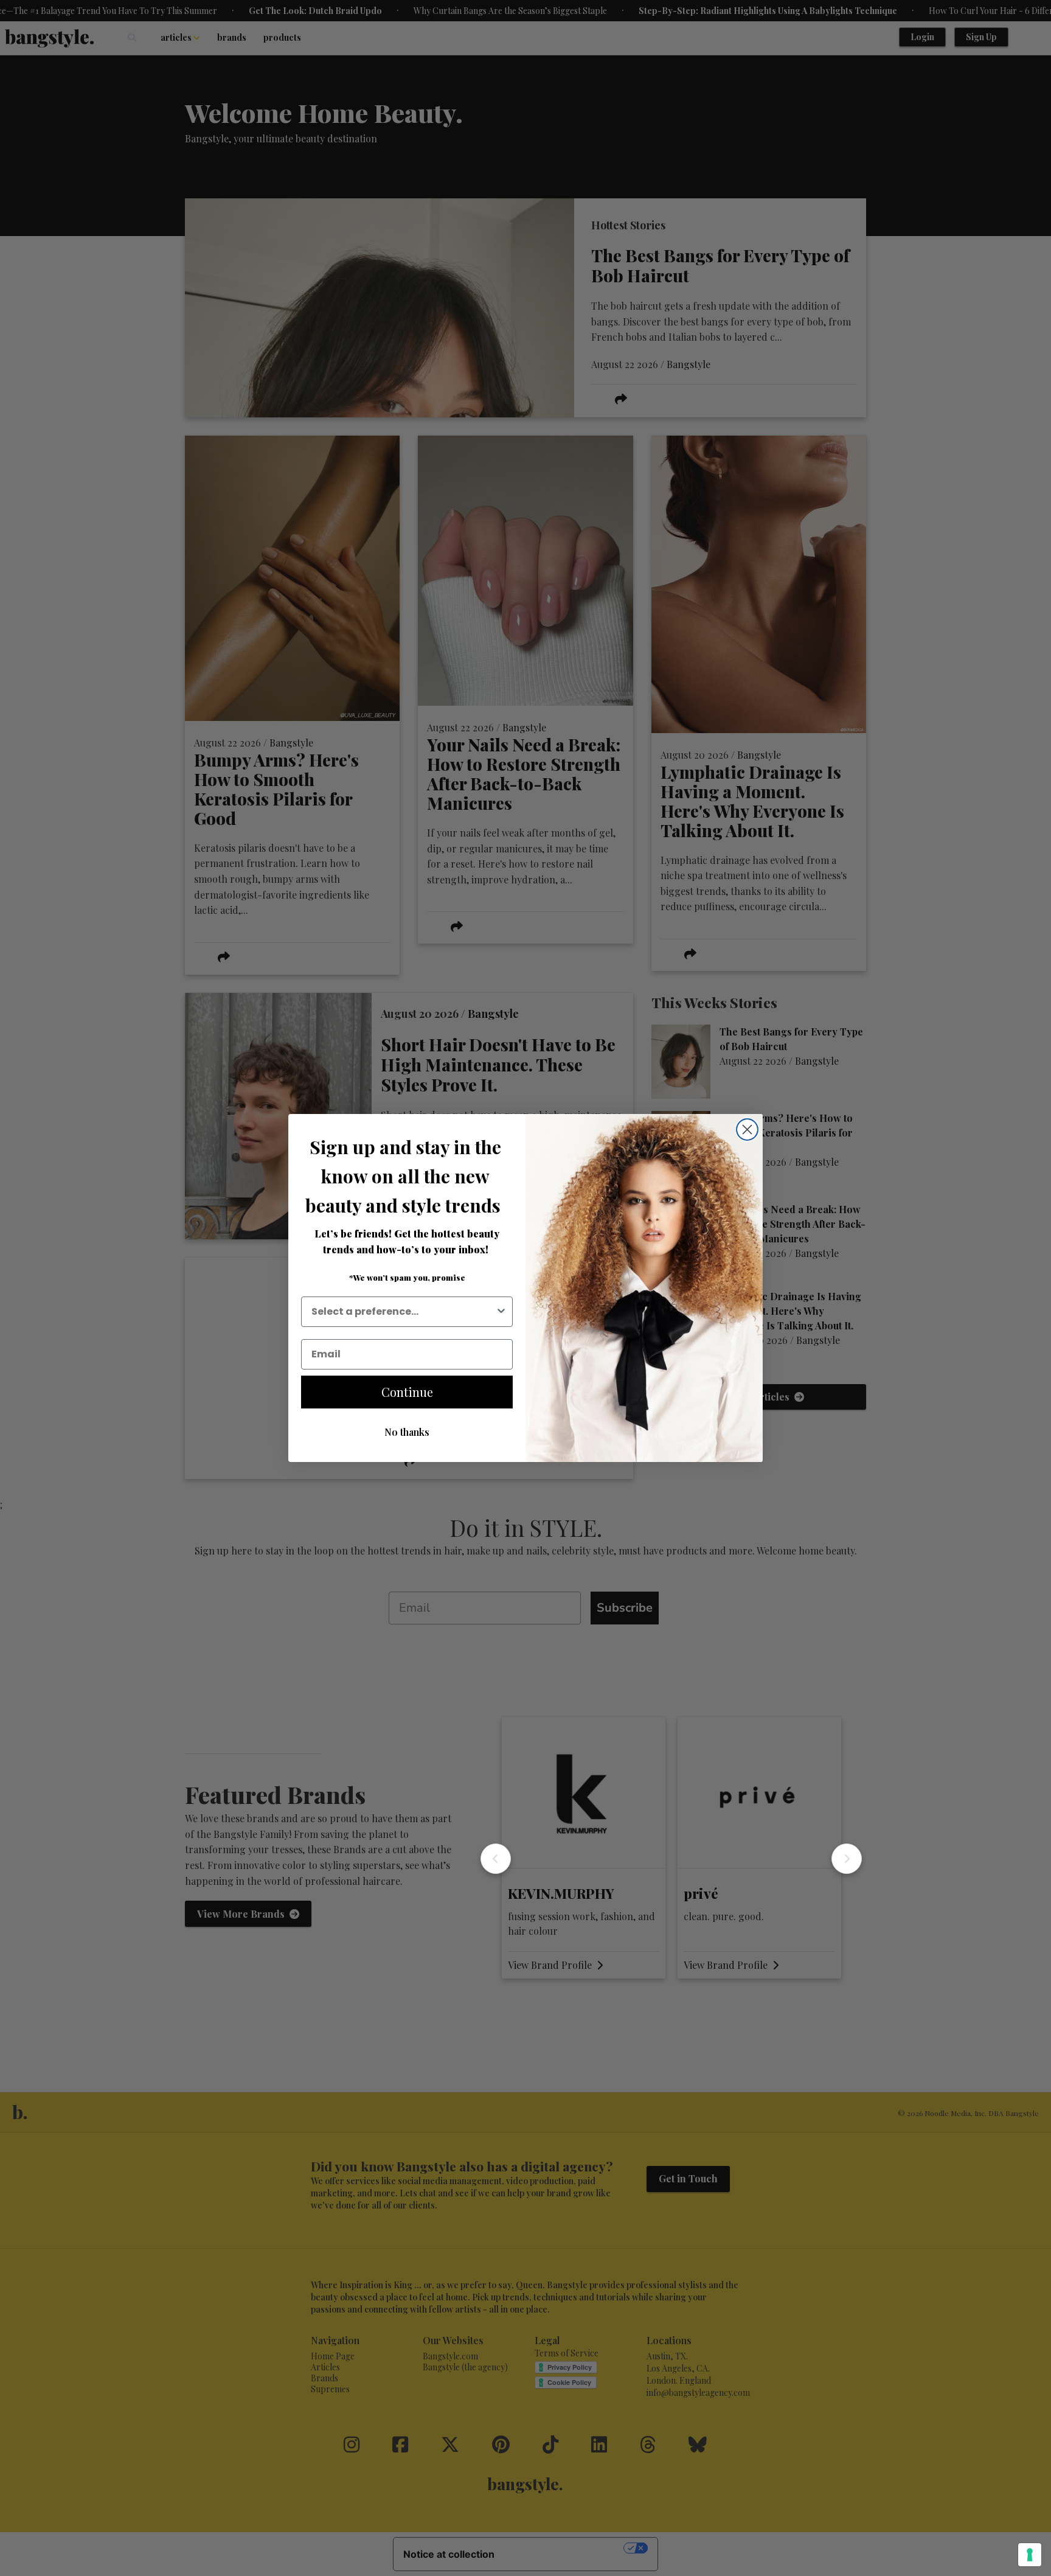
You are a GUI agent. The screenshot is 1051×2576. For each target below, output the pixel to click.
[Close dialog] (747, 1130)
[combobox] (403, 1312)
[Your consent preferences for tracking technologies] (1030, 2555)
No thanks (407, 1432)
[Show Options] (501, 1312)
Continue (407, 1392)
